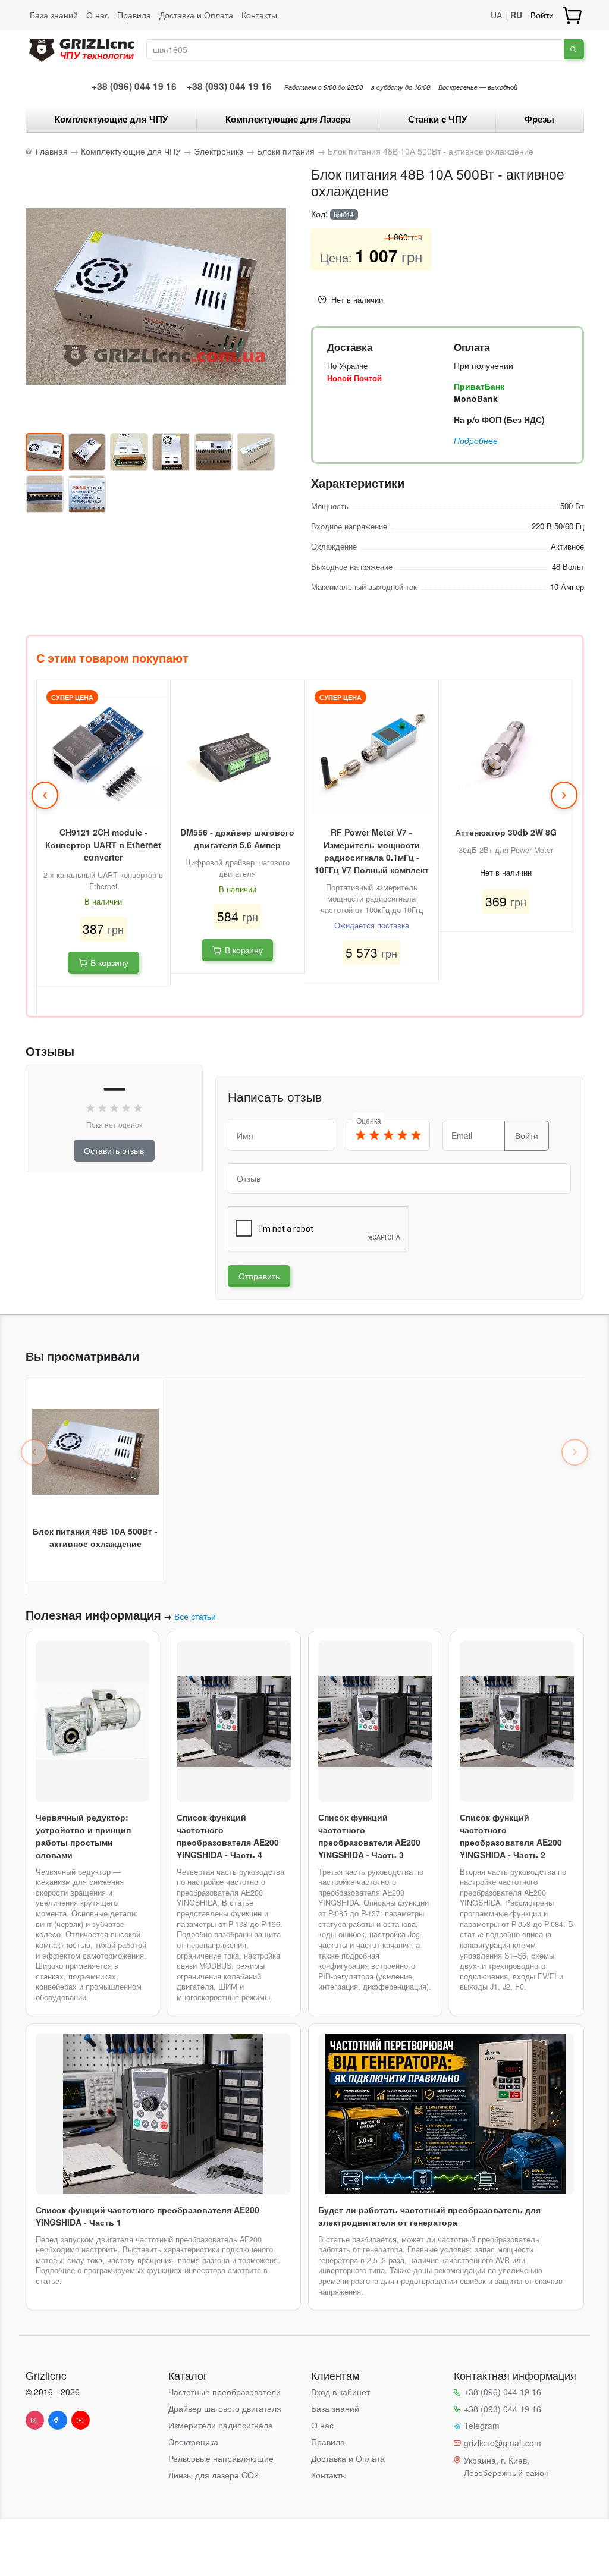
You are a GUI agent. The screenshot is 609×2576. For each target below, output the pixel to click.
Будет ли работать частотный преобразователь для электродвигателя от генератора (429, 2216)
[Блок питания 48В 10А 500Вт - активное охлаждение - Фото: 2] (87, 452)
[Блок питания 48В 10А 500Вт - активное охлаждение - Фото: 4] (171, 452)
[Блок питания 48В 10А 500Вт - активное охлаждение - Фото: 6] (256, 452)
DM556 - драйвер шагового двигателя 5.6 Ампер (237, 838)
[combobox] (356, 49)
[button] (45, 795)
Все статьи (195, 1616)
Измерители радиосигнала (221, 2425)
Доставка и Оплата (196, 15)
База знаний (54, 15)
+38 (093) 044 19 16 (229, 86)
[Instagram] (35, 2420)
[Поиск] (574, 49)
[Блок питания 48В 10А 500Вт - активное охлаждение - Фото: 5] (214, 452)
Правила (134, 15)
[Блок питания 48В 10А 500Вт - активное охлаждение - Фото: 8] (87, 494)
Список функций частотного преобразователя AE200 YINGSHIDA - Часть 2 (511, 1836)
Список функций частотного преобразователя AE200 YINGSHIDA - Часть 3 (369, 1836)
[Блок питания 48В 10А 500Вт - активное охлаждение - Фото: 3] (129, 452)
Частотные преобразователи (225, 2392)
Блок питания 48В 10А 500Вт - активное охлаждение (95, 1537)
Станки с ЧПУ (437, 119)
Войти (542, 15)
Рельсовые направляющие (221, 2458)
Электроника (193, 2442)
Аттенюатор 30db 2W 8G (506, 832)
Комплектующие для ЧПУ (111, 119)
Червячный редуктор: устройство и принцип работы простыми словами (83, 1836)
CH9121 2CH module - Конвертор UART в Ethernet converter (103, 845)
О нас (98, 15)
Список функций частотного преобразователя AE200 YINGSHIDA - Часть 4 (228, 1836)
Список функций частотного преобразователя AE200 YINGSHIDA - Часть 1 (147, 2216)
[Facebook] (58, 2420)
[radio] (361, 1136)
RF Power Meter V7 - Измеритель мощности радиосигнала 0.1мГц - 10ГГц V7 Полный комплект (372, 851)
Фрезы (539, 119)
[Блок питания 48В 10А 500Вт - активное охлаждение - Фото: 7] (45, 494)
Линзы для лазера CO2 (214, 2475)
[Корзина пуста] (573, 15)
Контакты (259, 15)
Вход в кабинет (340, 2392)
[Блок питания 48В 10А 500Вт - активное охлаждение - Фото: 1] (45, 452)
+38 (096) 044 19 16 (134, 86)
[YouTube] (81, 2420)
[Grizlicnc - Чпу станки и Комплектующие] (82, 48)
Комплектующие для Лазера (288, 119)
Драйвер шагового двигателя (225, 2408)
